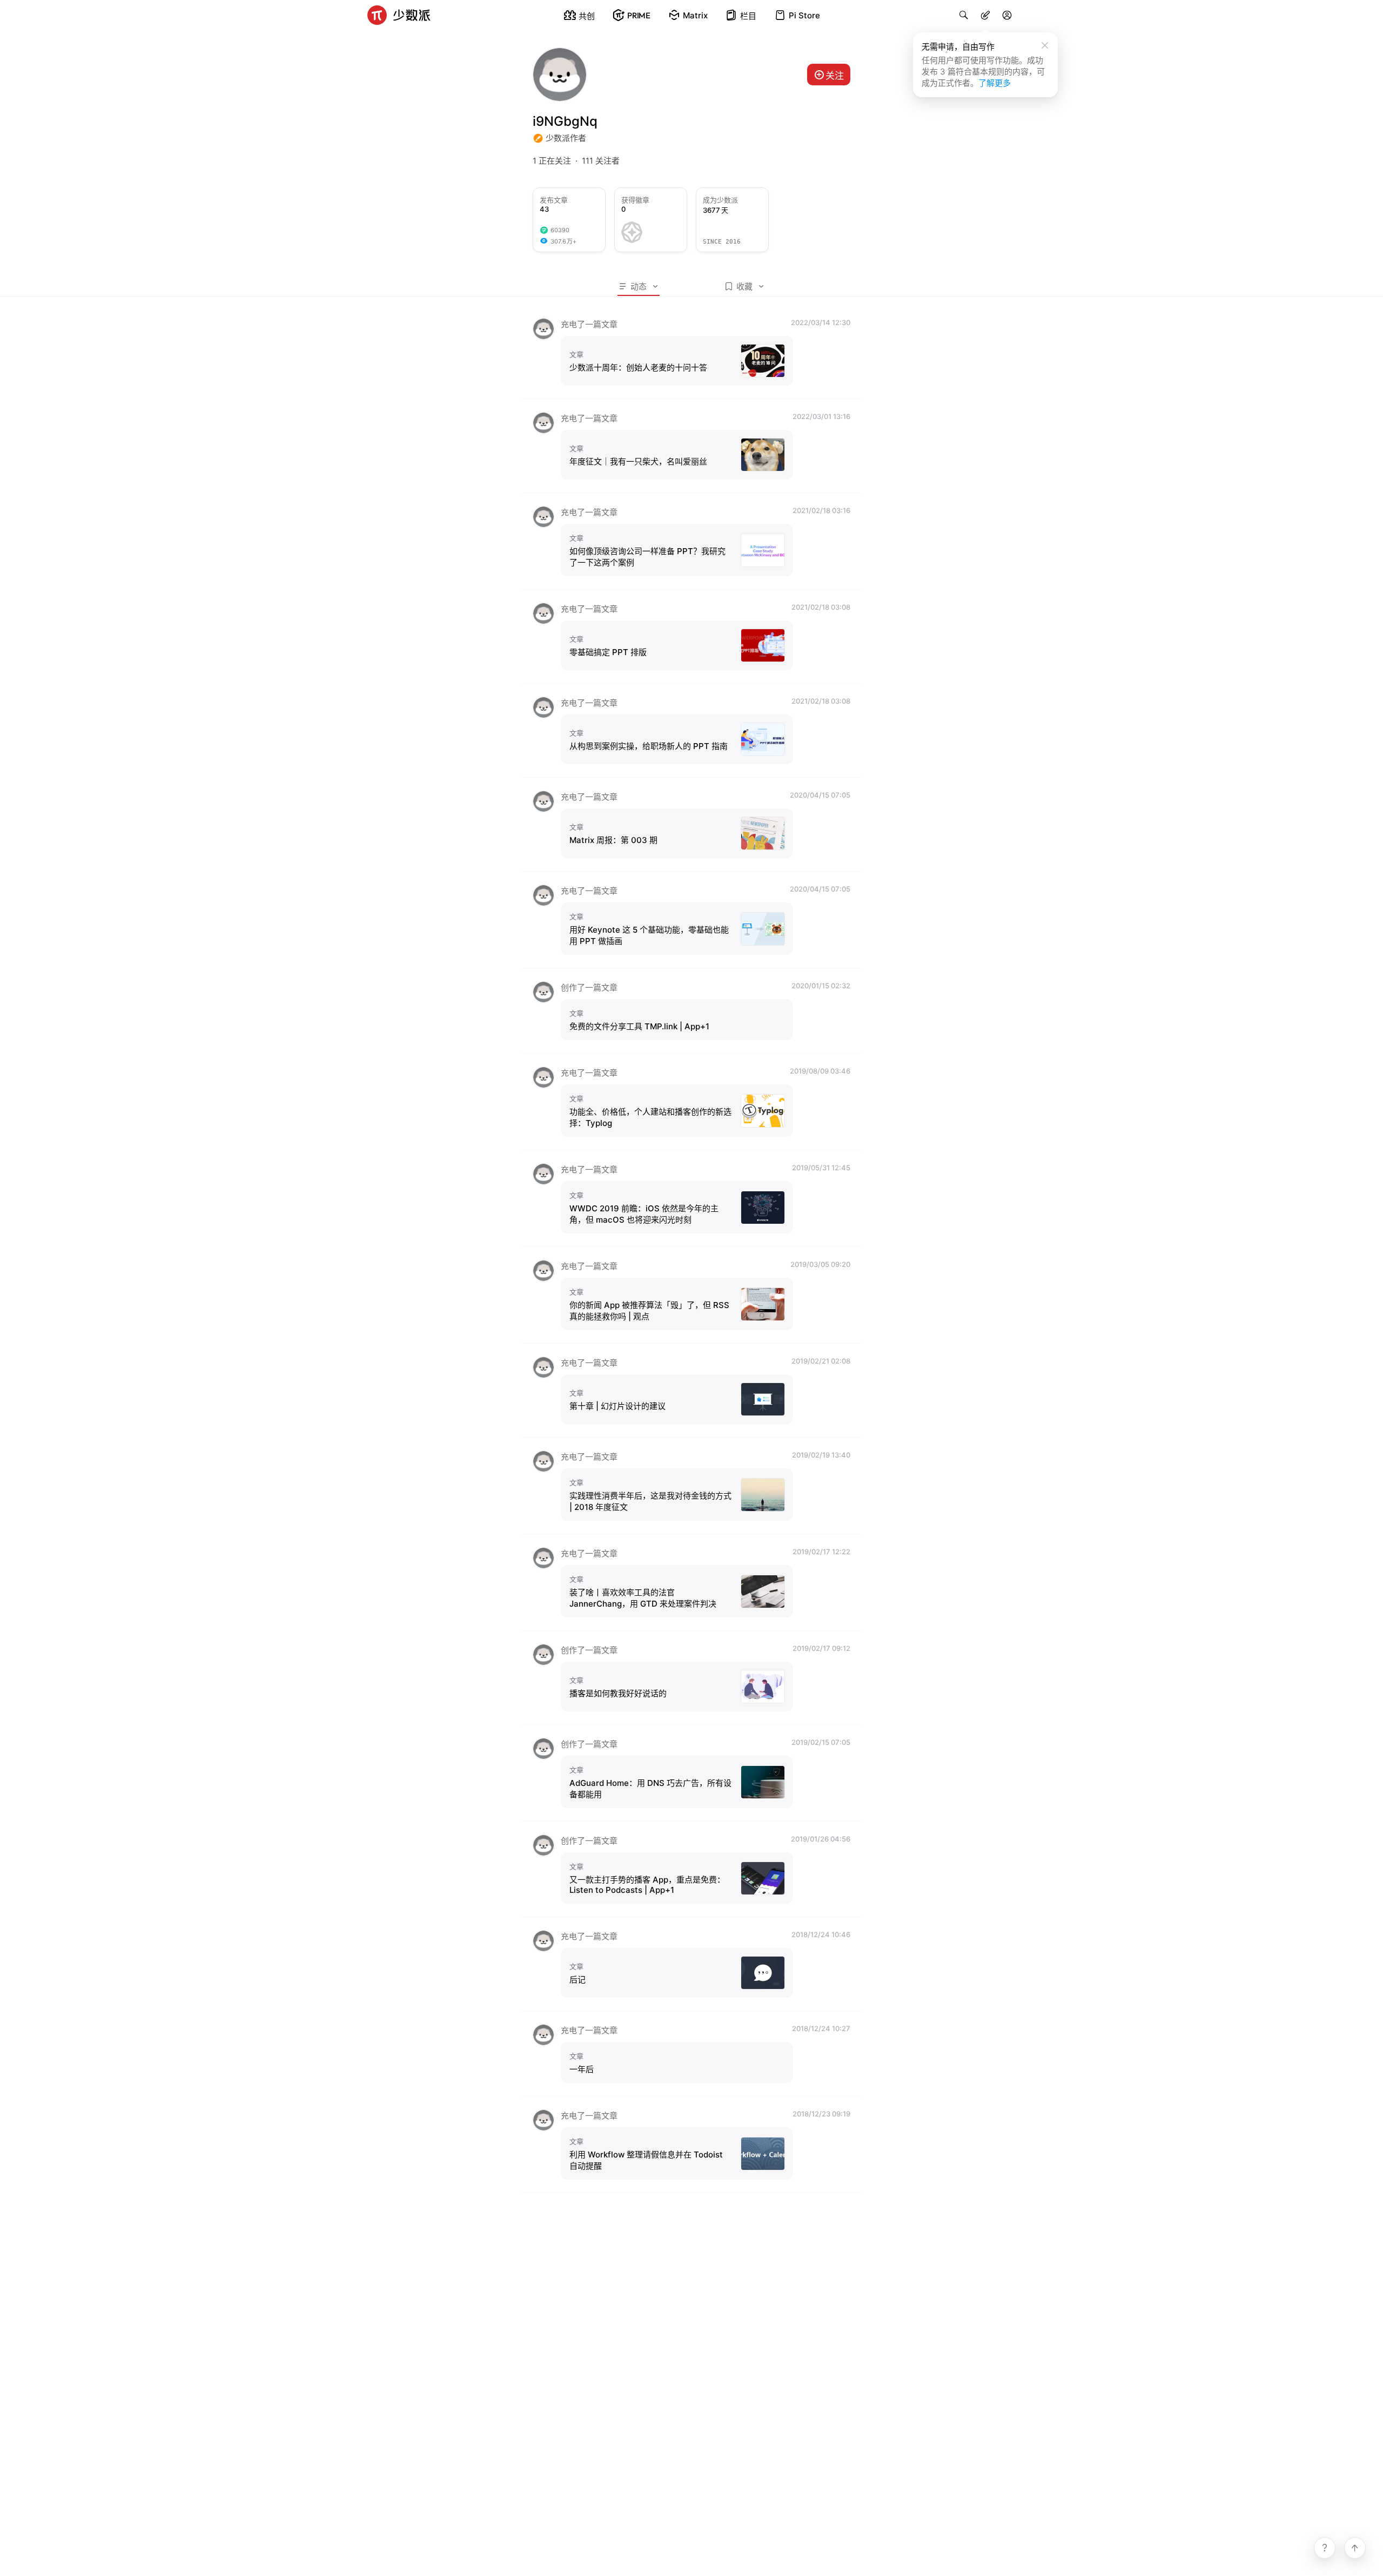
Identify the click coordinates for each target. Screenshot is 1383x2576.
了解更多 (995, 83)
